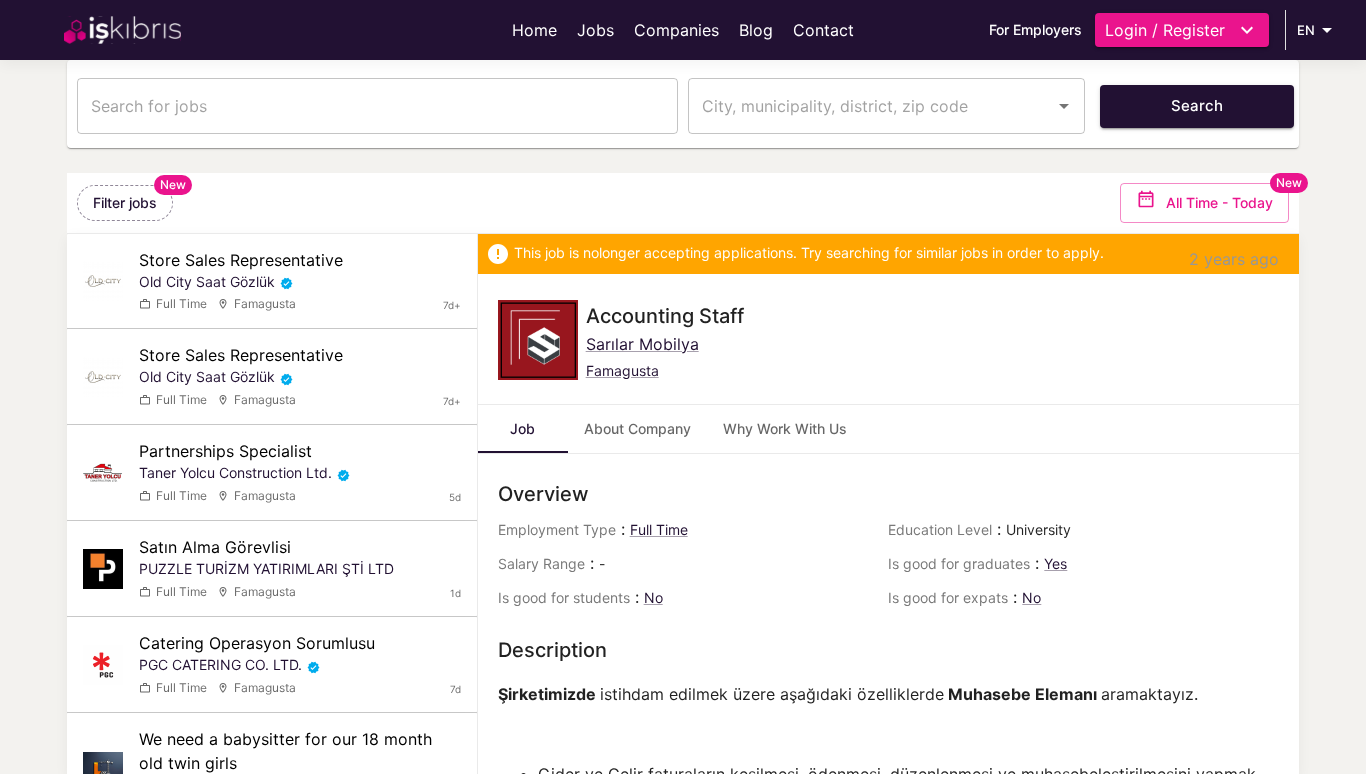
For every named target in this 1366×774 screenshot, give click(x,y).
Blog (756, 30)
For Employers (1035, 29)
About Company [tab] (637, 428)
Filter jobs (125, 202)
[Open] (1064, 106)
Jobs (595, 30)
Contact (823, 30)
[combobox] (871, 106)
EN (1306, 30)
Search (1197, 105)
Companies (676, 30)
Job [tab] (522, 428)
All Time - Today (1219, 202)
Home (534, 30)
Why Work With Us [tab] (785, 428)
